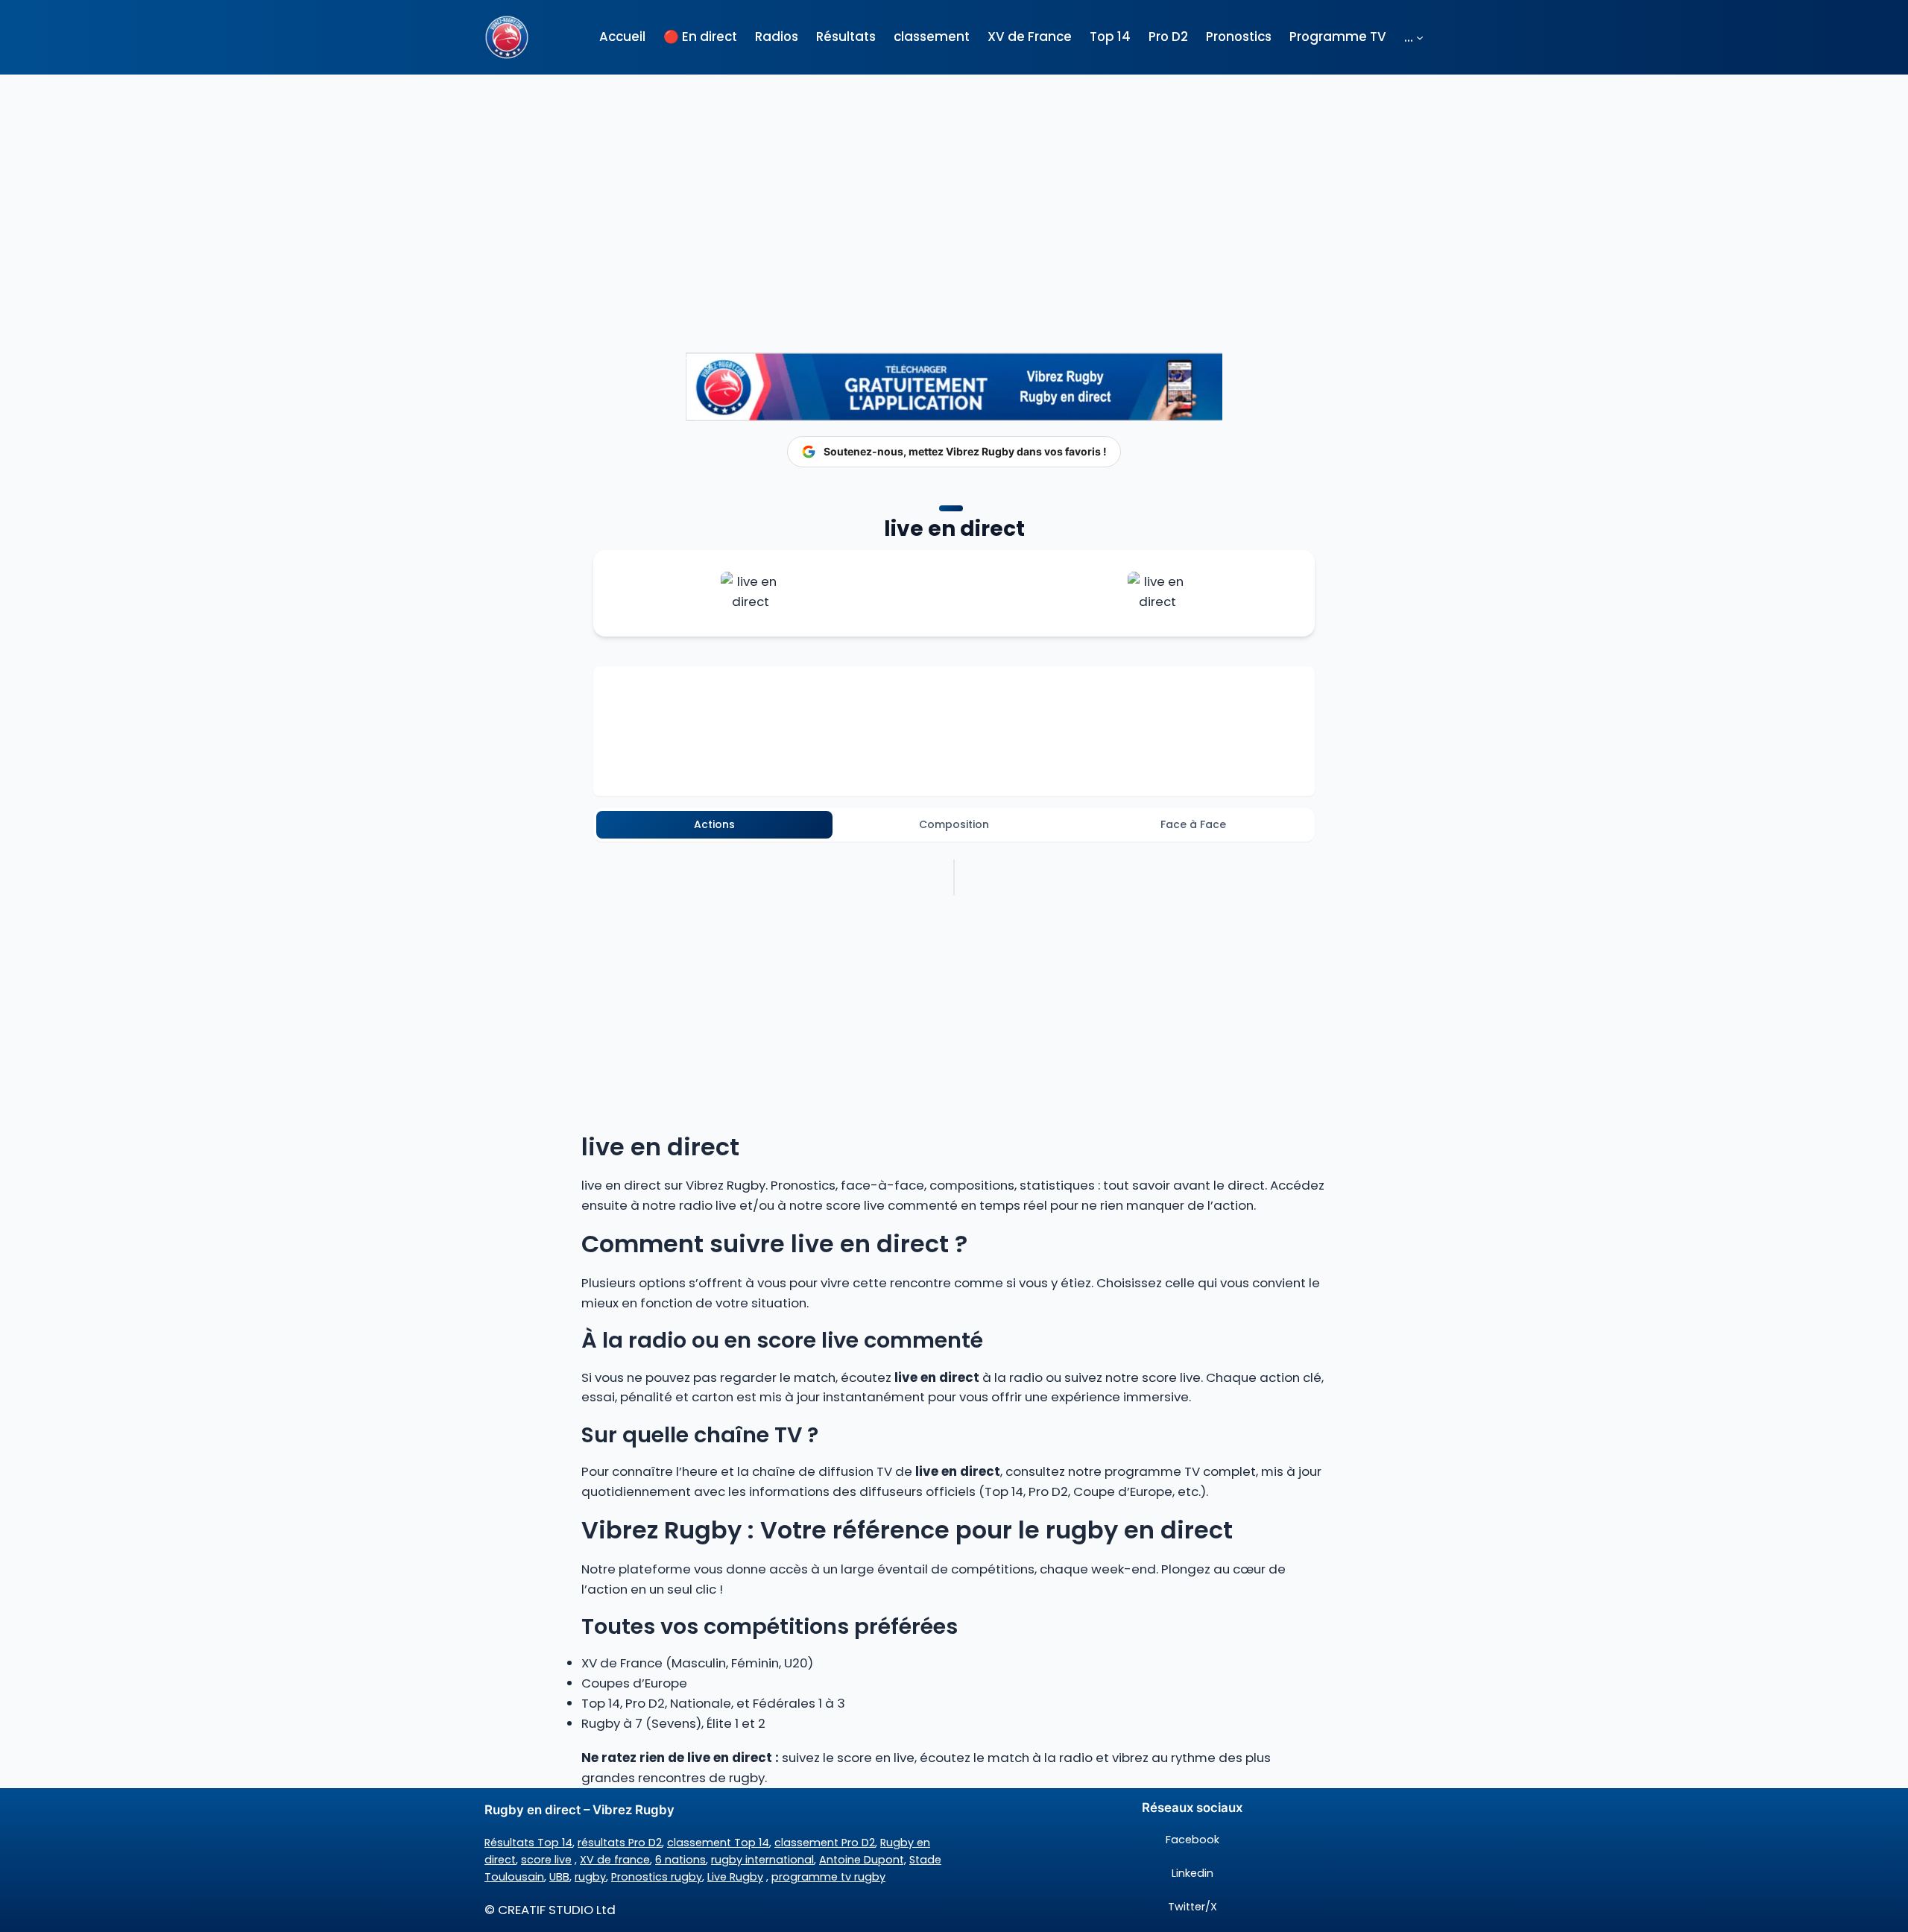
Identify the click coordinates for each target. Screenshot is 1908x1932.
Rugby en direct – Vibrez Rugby (579, 1810)
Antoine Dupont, (863, 1860)
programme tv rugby (828, 1877)
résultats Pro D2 (620, 1843)
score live (546, 1860)
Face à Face (1193, 824)
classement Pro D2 (825, 1843)
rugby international (762, 1860)
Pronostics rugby (657, 1877)
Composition (954, 824)
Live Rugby (735, 1877)
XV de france (615, 1860)
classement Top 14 (718, 1843)
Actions (714, 824)
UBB (559, 1877)
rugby (590, 1877)
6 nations (680, 1860)
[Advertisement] (954, 186)
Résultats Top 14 (528, 1843)
